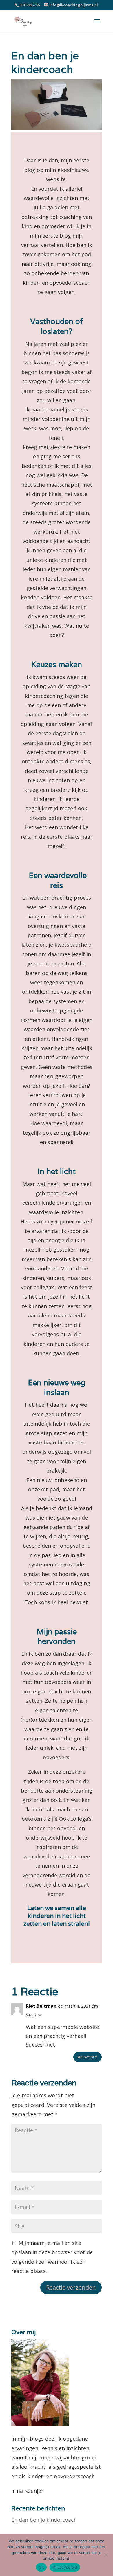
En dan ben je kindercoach (44, 2520)
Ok (41, 2567)
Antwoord (88, 2057)
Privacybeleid (65, 2567)
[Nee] (106, 2555)
